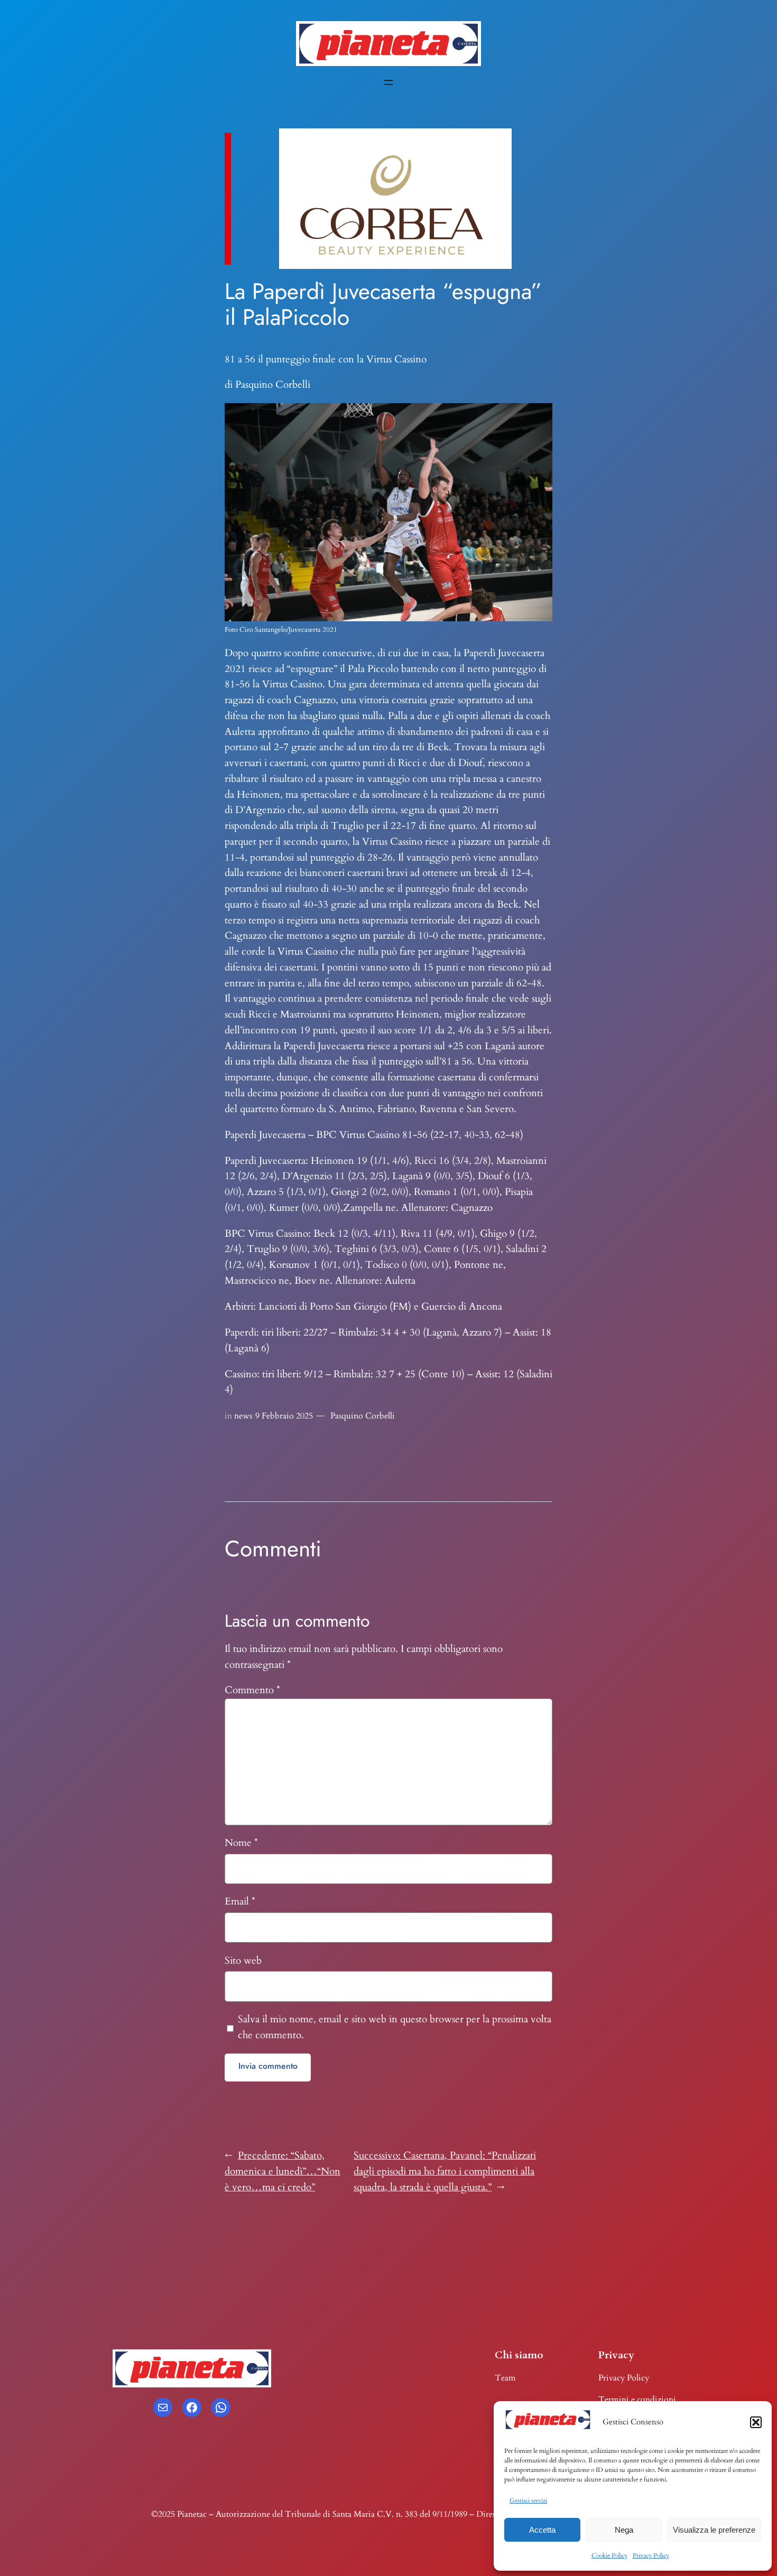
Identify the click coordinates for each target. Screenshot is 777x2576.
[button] (756, 2422)
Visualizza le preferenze (714, 2530)
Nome (241, 1843)
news (243, 1416)
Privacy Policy (651, 2555)
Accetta (542, 2530)
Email (240, 1901)
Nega (624, 2530)
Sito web (243, 1961)
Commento (252, 1690)
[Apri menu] (388, 82)
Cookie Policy (609, 2555)
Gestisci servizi (528, 2500)
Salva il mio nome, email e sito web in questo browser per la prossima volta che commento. (395, 2027)
